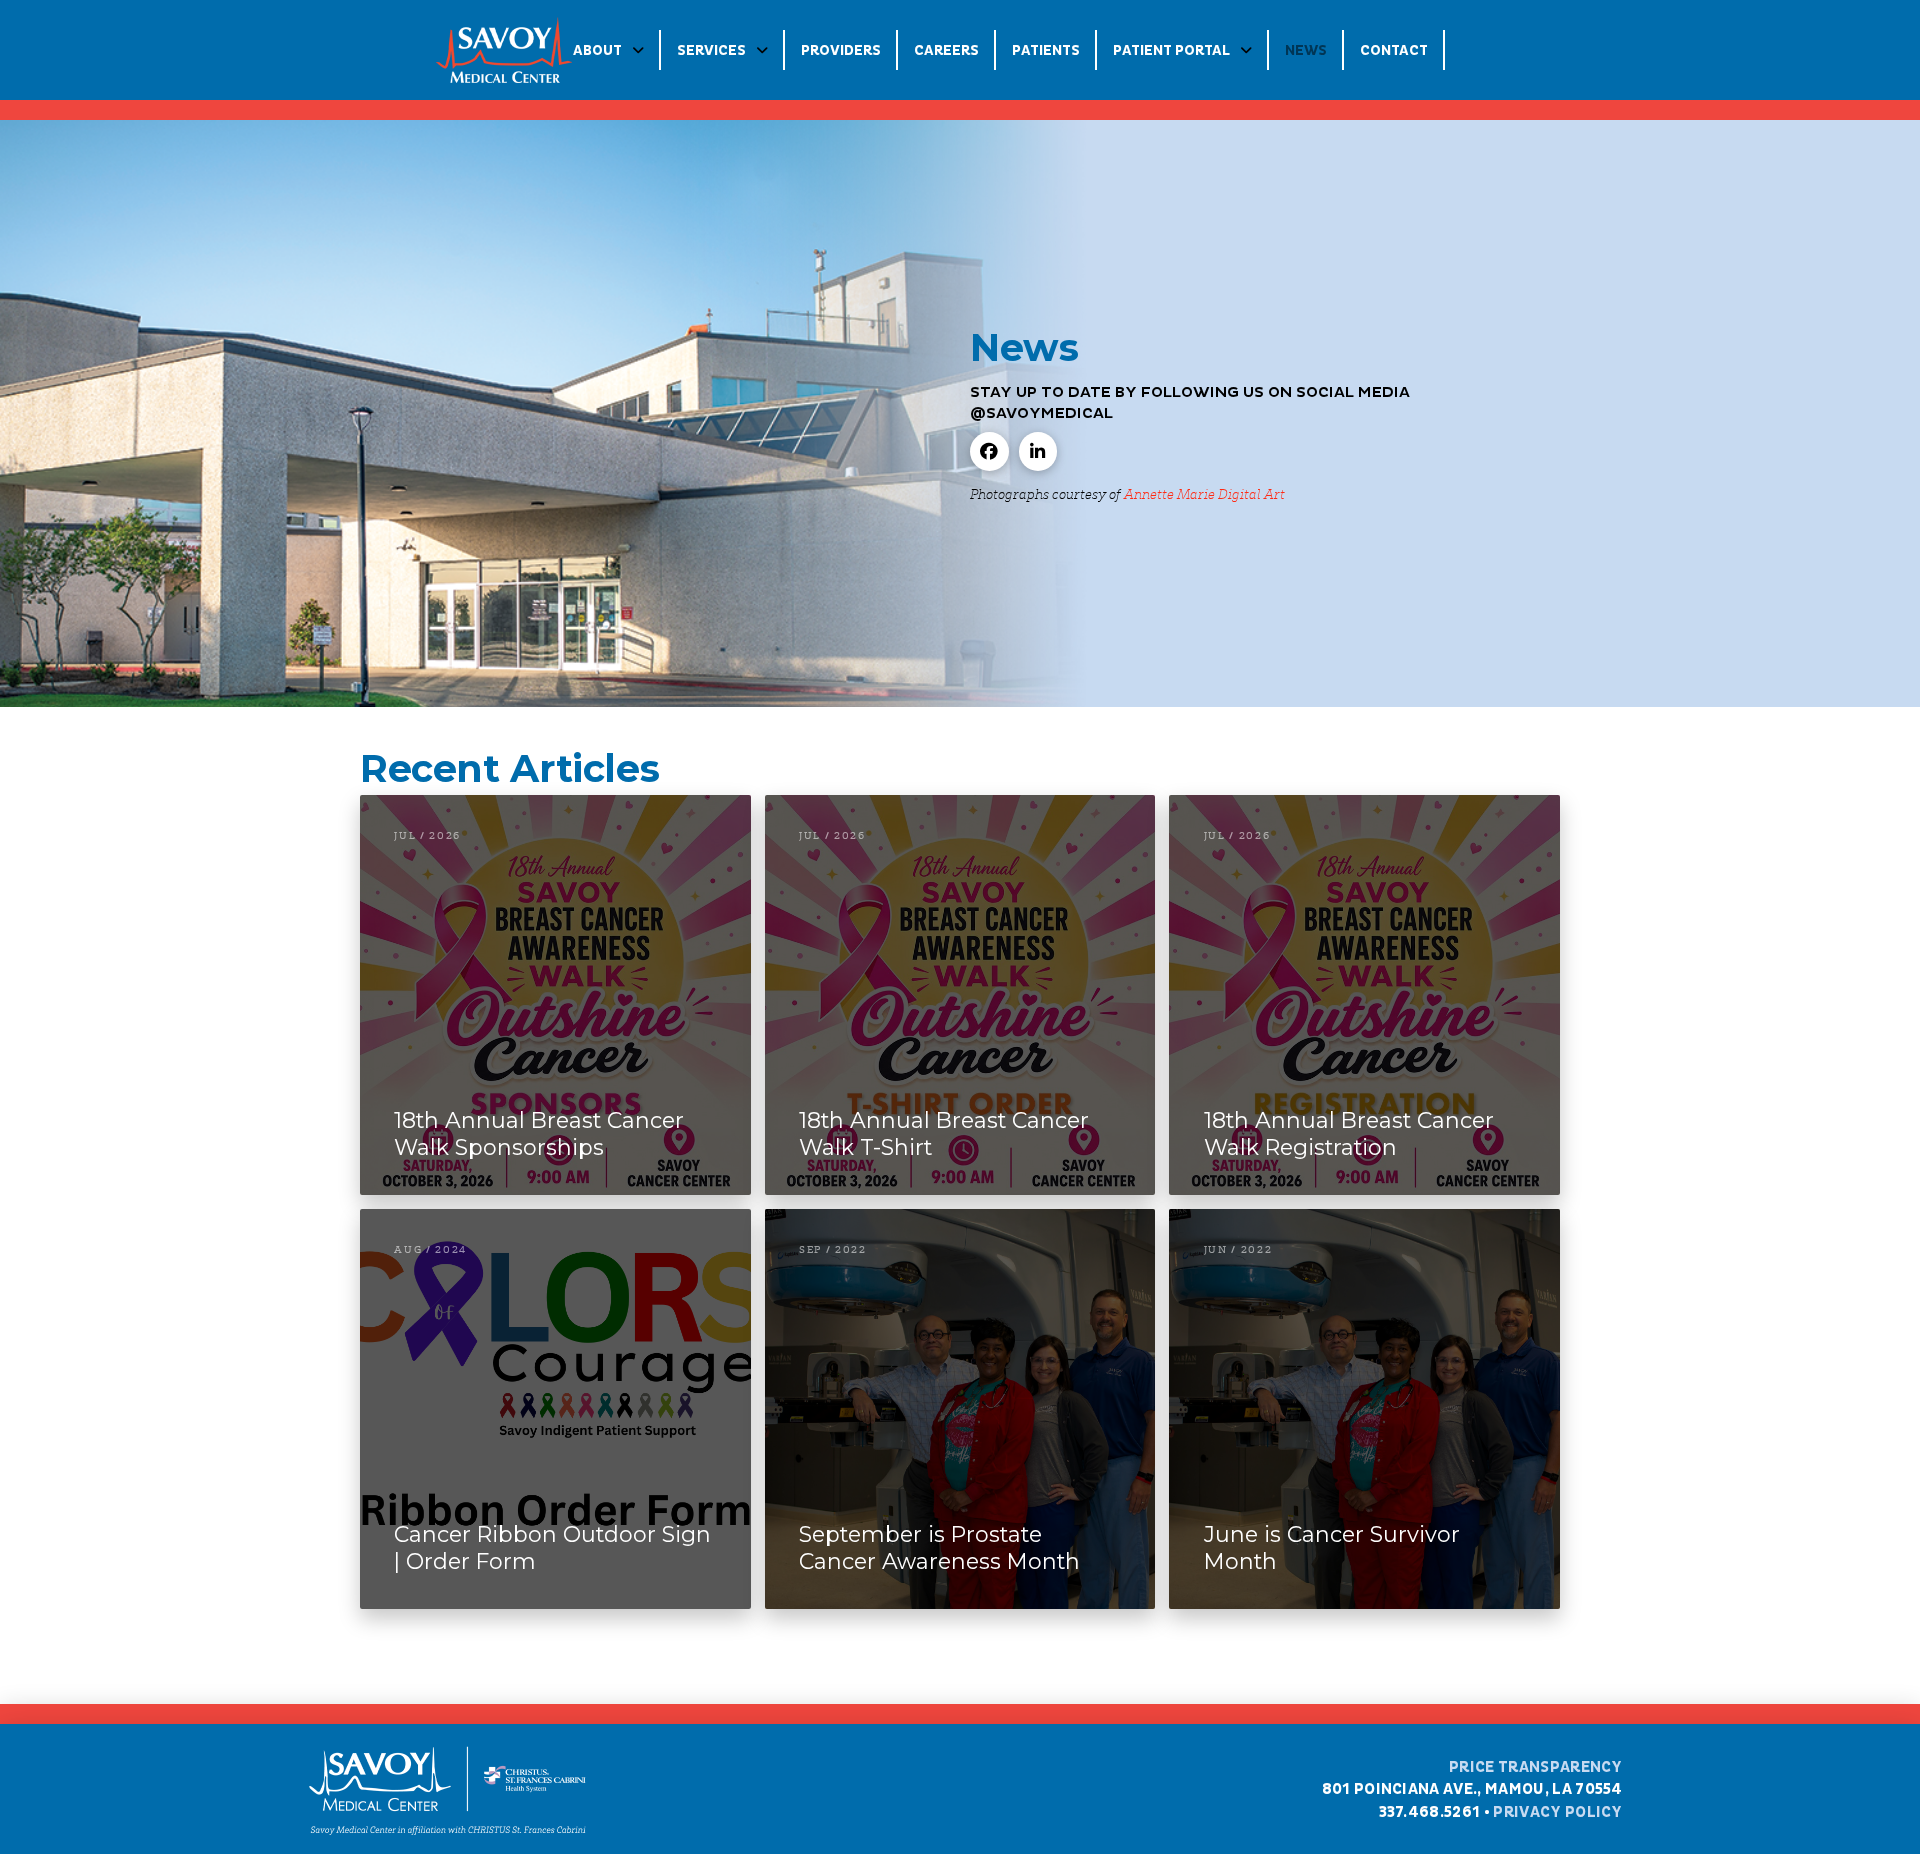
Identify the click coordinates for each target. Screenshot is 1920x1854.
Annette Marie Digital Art (1204, 493)
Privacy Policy (1557, 1812)
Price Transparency (1536, 1767)
